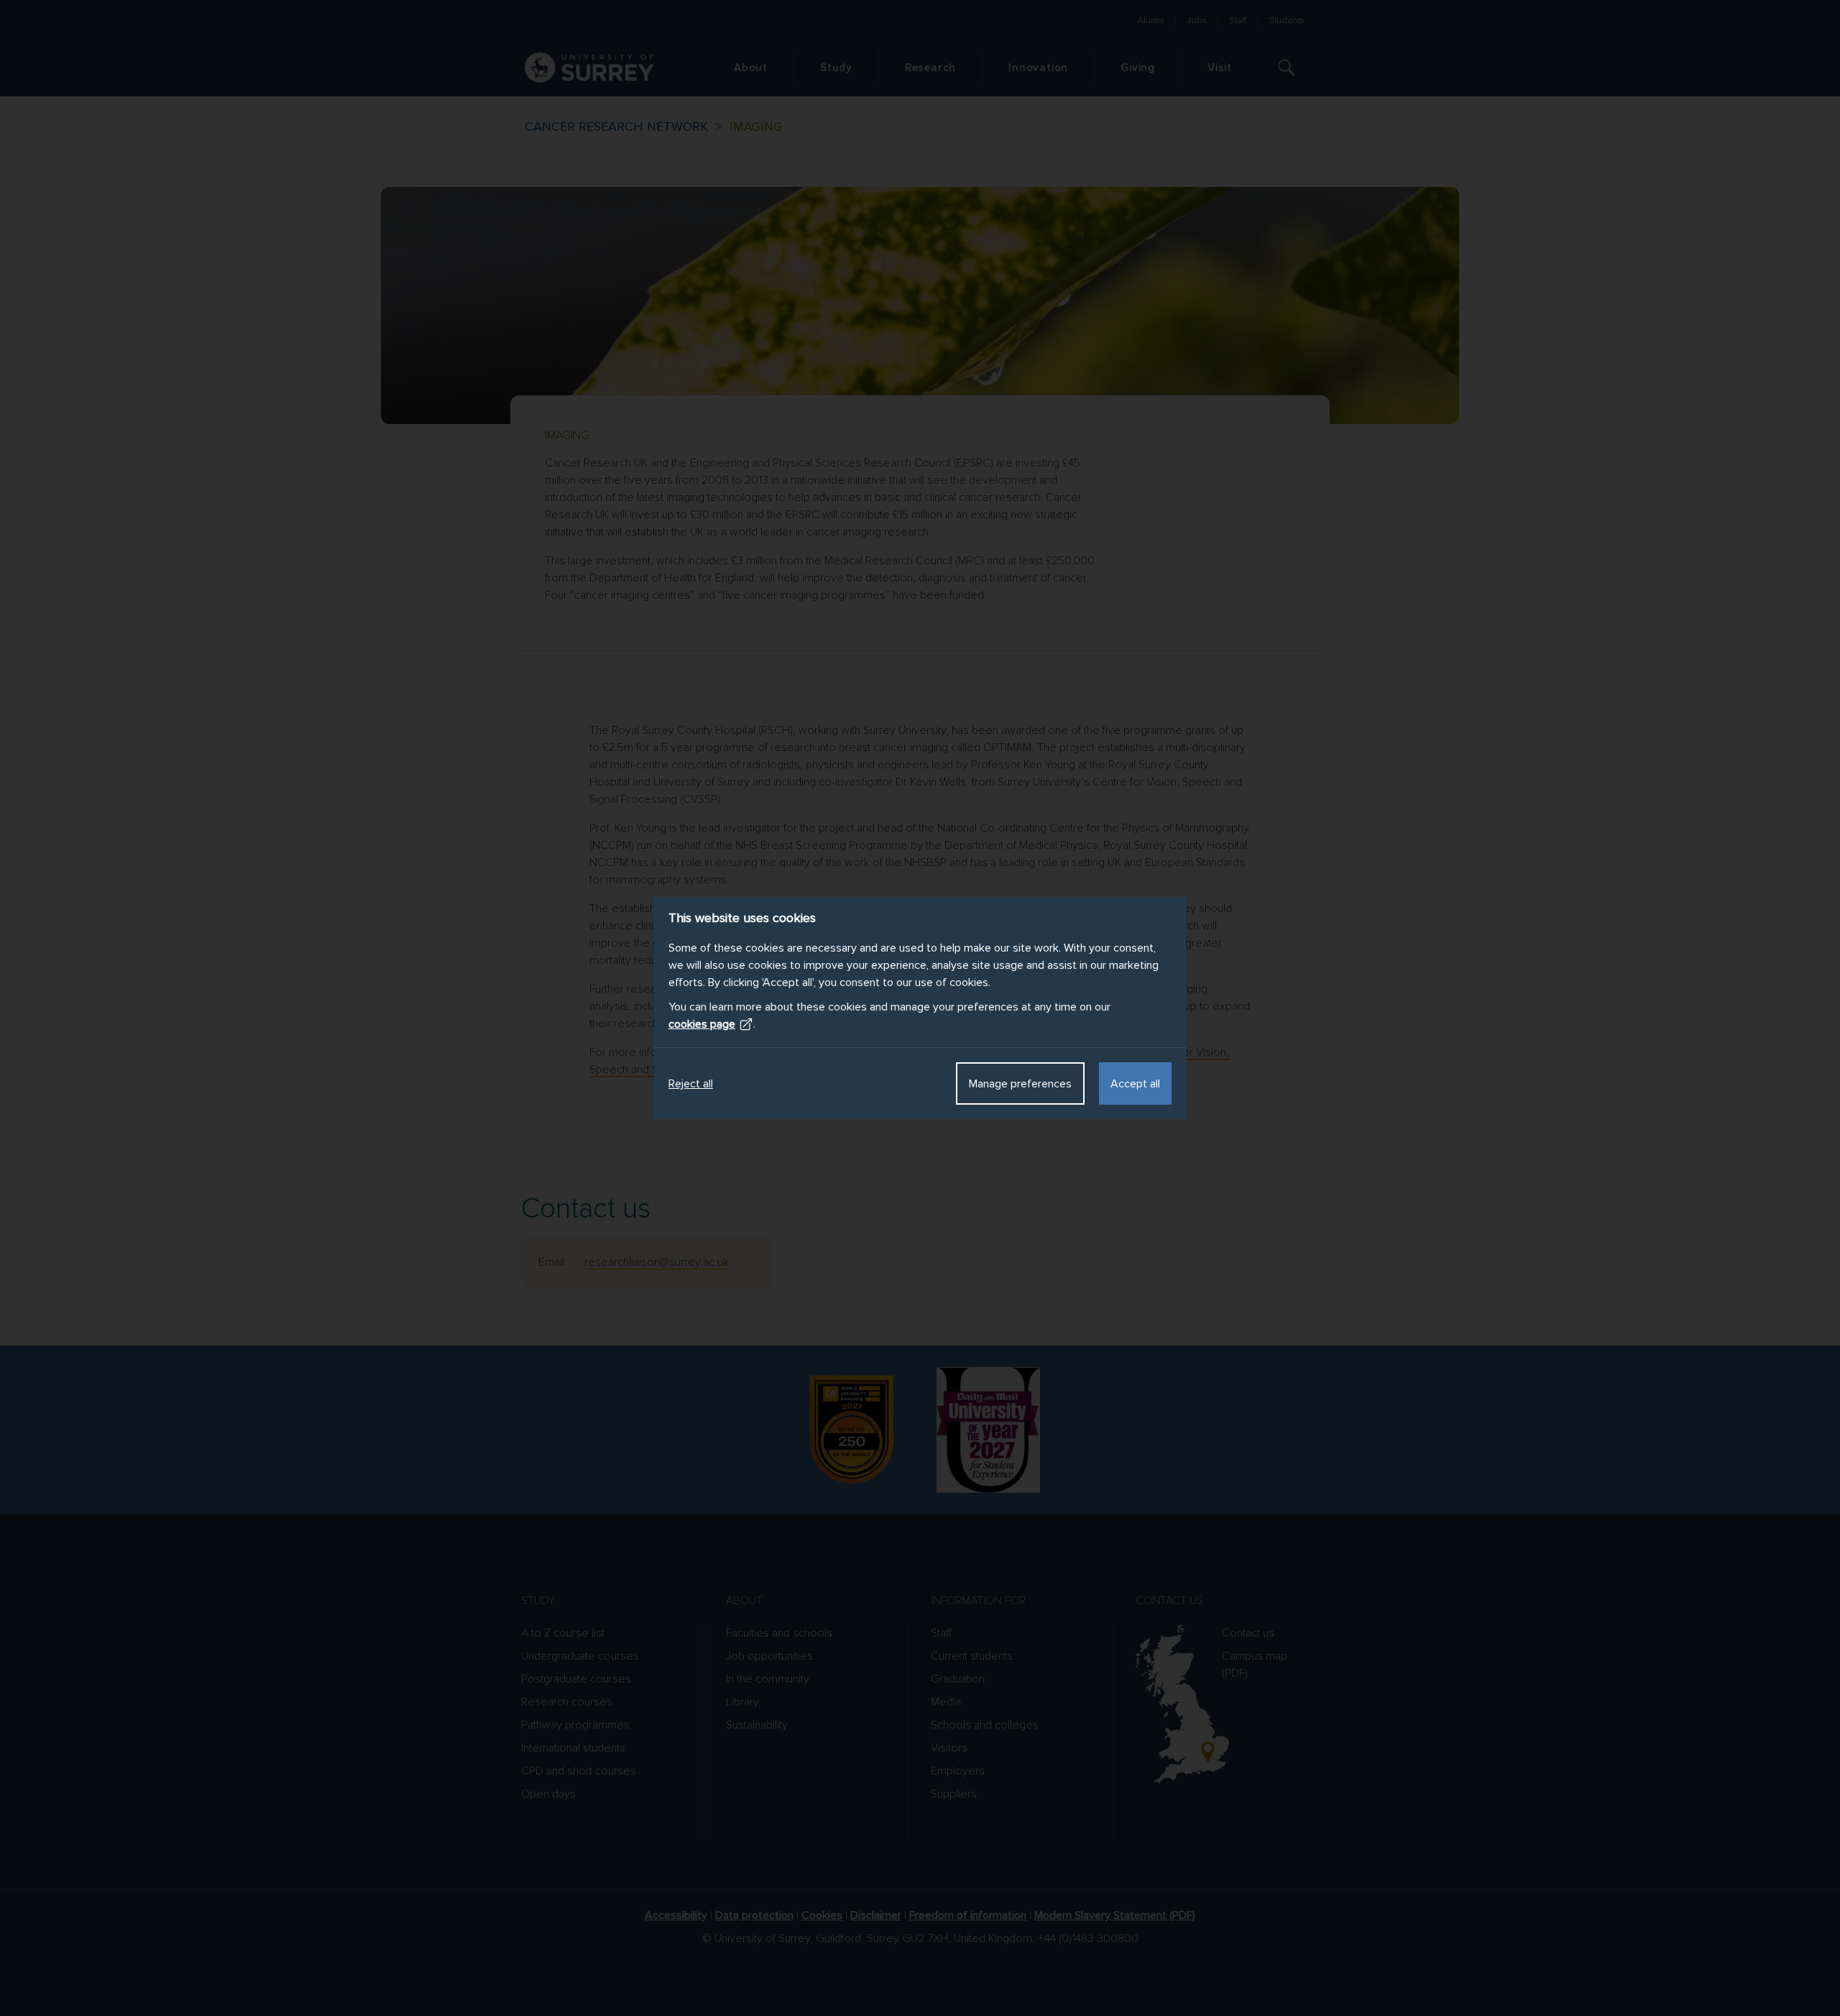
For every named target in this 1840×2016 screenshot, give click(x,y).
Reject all (691, 1084)
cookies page (702, 1024)
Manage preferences (1020, 1084)
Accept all (1135, 1084)
